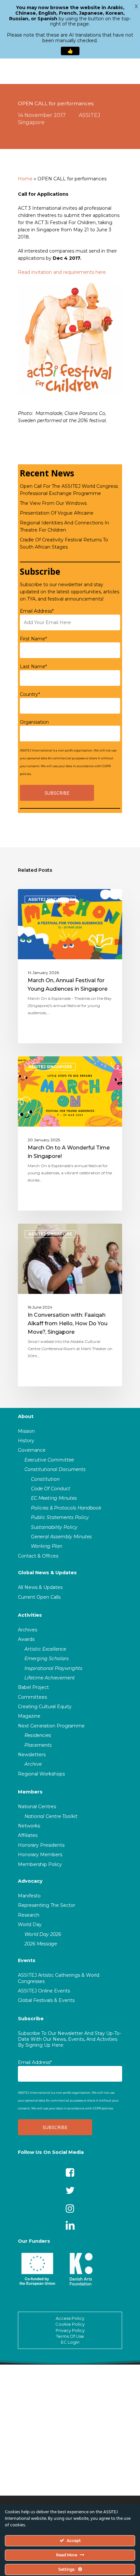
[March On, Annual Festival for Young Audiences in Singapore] (70, 966)
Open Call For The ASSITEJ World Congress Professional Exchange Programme (69, 490)
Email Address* (37, 611)
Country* (30, 694)
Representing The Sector (47, 1905)
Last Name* (33, 667)
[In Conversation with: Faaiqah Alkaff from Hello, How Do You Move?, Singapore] (70, 1305)
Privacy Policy (70, 2330)
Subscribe (31, 2019)
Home (25, 179)
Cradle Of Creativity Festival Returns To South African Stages (64, 543)
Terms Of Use (70, 2336)
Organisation (34, 722)
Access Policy (70, 2318)
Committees (32, 1697)
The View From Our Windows (53, 503)
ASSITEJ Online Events (44, 1991)
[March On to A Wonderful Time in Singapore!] (70, 1133)
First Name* (33, 639)
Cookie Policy (70, 2324)
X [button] (136, 7)
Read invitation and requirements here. (62, 272)
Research (29, 1915)
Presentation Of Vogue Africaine (57, 513)
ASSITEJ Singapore (50, 899)
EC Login (70, 2342)
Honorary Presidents (41, 1845)
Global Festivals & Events (46, 2000)
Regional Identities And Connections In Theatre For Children (64, 526)
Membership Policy (40, 1864)
